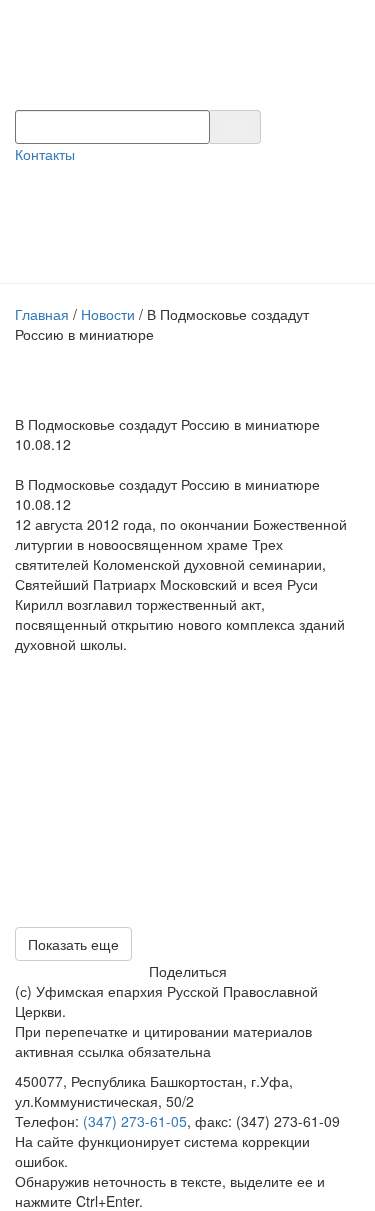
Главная (42, 314)
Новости (108, 314)
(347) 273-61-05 (135, 1121)
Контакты (45, 154)
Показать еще (73, 944)
